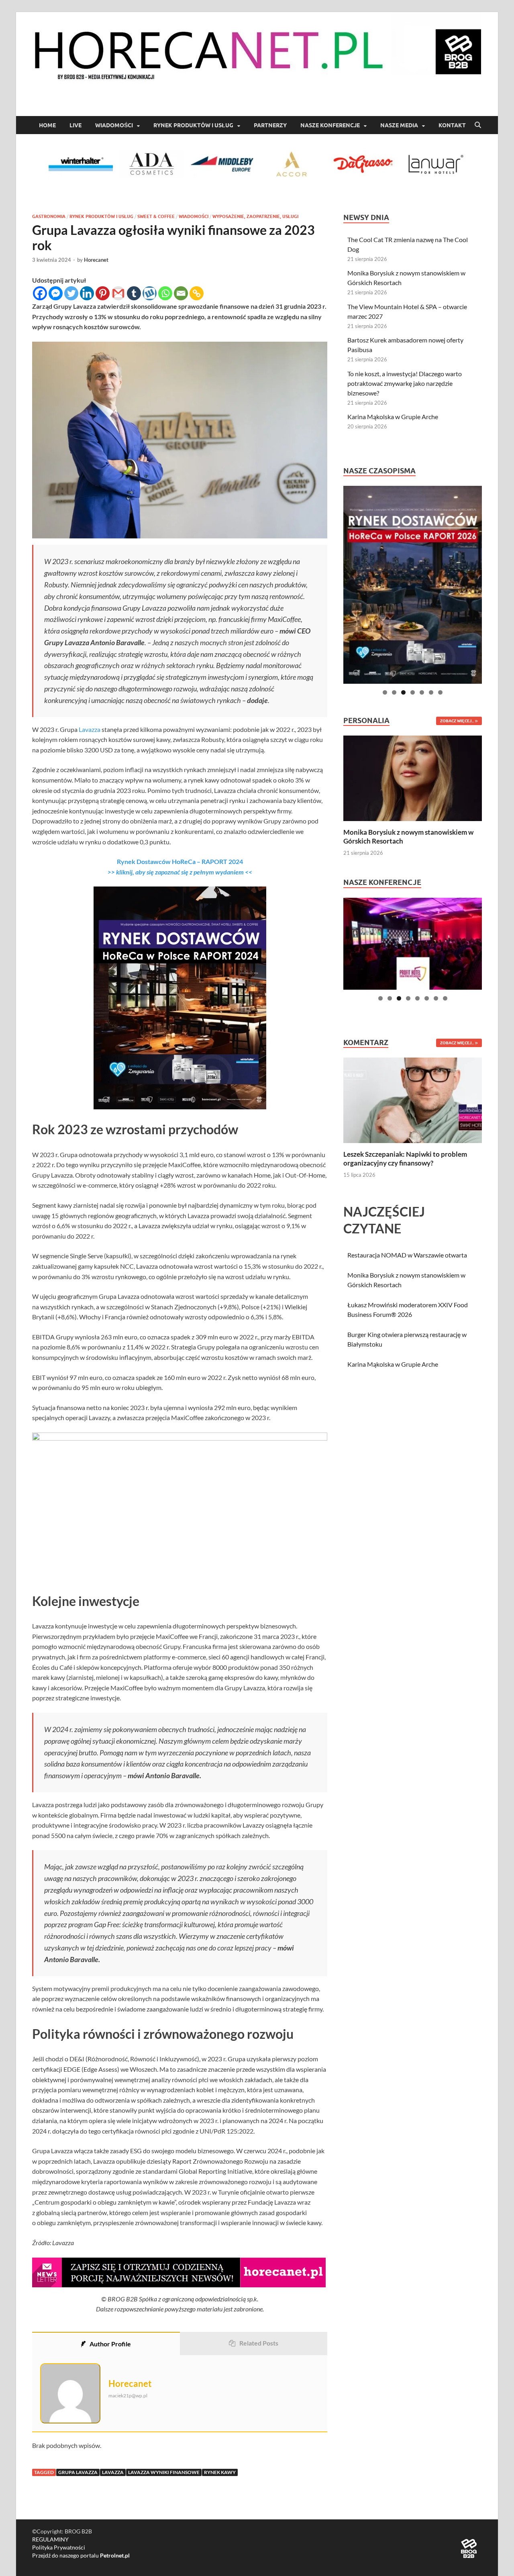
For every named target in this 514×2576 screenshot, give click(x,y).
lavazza (113, 2472)
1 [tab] (385, 692)
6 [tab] (431, 692)
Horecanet (96, 260)
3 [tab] (403, 692)
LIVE (75, 125)
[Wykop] (150, 293)
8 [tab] (445, 998)
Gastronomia (49, 216)
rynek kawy (220, 2472)
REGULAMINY (50, 2539)
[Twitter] (71, 293)
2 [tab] (394, 692)
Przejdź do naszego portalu (81, 2555)
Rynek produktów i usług (193, 125)
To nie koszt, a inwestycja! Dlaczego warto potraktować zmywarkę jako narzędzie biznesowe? (405, 383)
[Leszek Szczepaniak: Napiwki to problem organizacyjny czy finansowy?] (413, 1099)
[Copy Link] (197, 293)
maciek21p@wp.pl (128, 2396)
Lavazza (90, 729)
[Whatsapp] (165, 293)
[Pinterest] (103, 293)
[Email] (181, 293)
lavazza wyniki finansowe (164, 2472)
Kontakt (452, 125)
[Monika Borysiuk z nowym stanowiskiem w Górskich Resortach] (413, 777)
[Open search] (478, 125)
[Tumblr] (134, 293)
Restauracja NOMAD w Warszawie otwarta (407, 1255)
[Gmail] (118, 293)
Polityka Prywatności (59, 2547)
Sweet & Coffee (156, 216)
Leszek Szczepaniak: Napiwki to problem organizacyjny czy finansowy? (405, 1159)
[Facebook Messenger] (56, 293)
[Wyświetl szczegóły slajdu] (413, 585)
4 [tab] (413, 692)
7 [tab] (440, 692)
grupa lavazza (78, 2472)
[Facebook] (40, 293)
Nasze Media (399, 125)
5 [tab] (422, 692)
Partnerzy (270, 125)
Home (47, 125)
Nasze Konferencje (330, 125)
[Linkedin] (87, 293)
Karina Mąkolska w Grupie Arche (393, 417)
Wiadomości (114, 125)
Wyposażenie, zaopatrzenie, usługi (255, 216)
